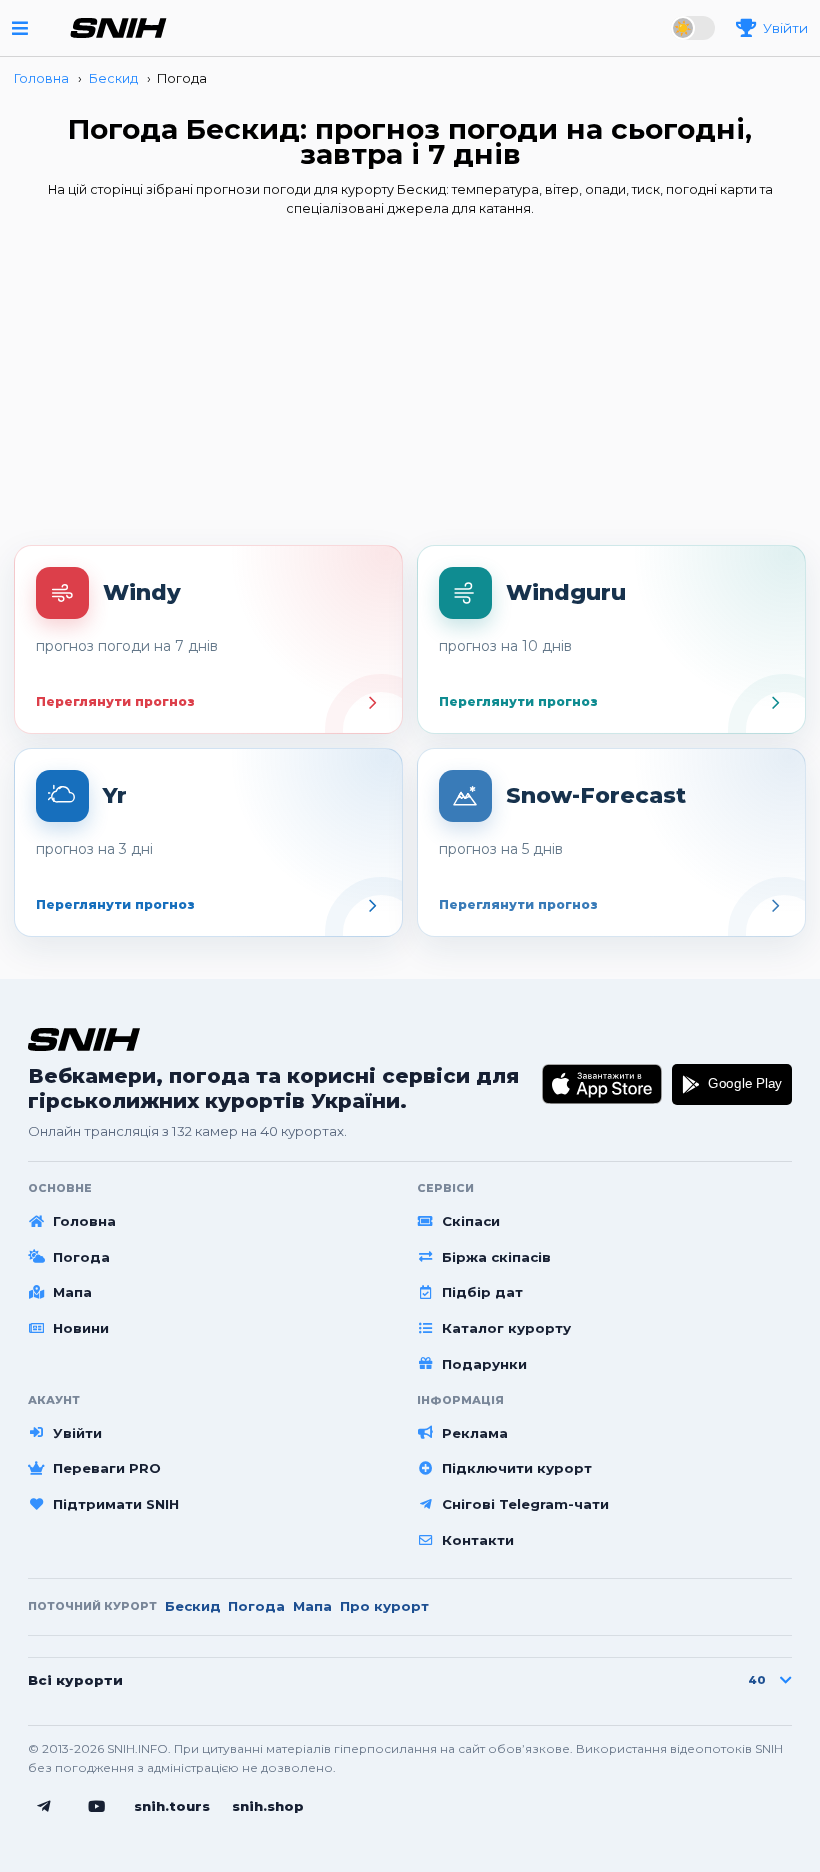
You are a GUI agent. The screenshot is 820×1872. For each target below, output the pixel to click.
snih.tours (172, 1806)
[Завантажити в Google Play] (732, 1085)
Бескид (193, 1606)
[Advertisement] (410, 387)
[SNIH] (84, 1039)
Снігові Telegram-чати (525, 1504)
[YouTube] (97, 1807)
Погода (81, 1257)
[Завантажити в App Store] (602, 1085)
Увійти (77, 1433)
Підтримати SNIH (116, 1504)
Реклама (475, 1433)
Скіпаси (471, 1221)
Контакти (478, 1540)
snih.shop (268, 1806)
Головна (84, 1221)
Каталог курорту (506, 1328)
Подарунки (484, 1364)
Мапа (72, 1292)
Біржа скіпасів (496, 1257)
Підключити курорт (517, 1468)
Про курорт (384, 1606)
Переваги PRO (107, 1468)
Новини (81, 1328)
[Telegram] (44, 1807)
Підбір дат (482, 1292)
